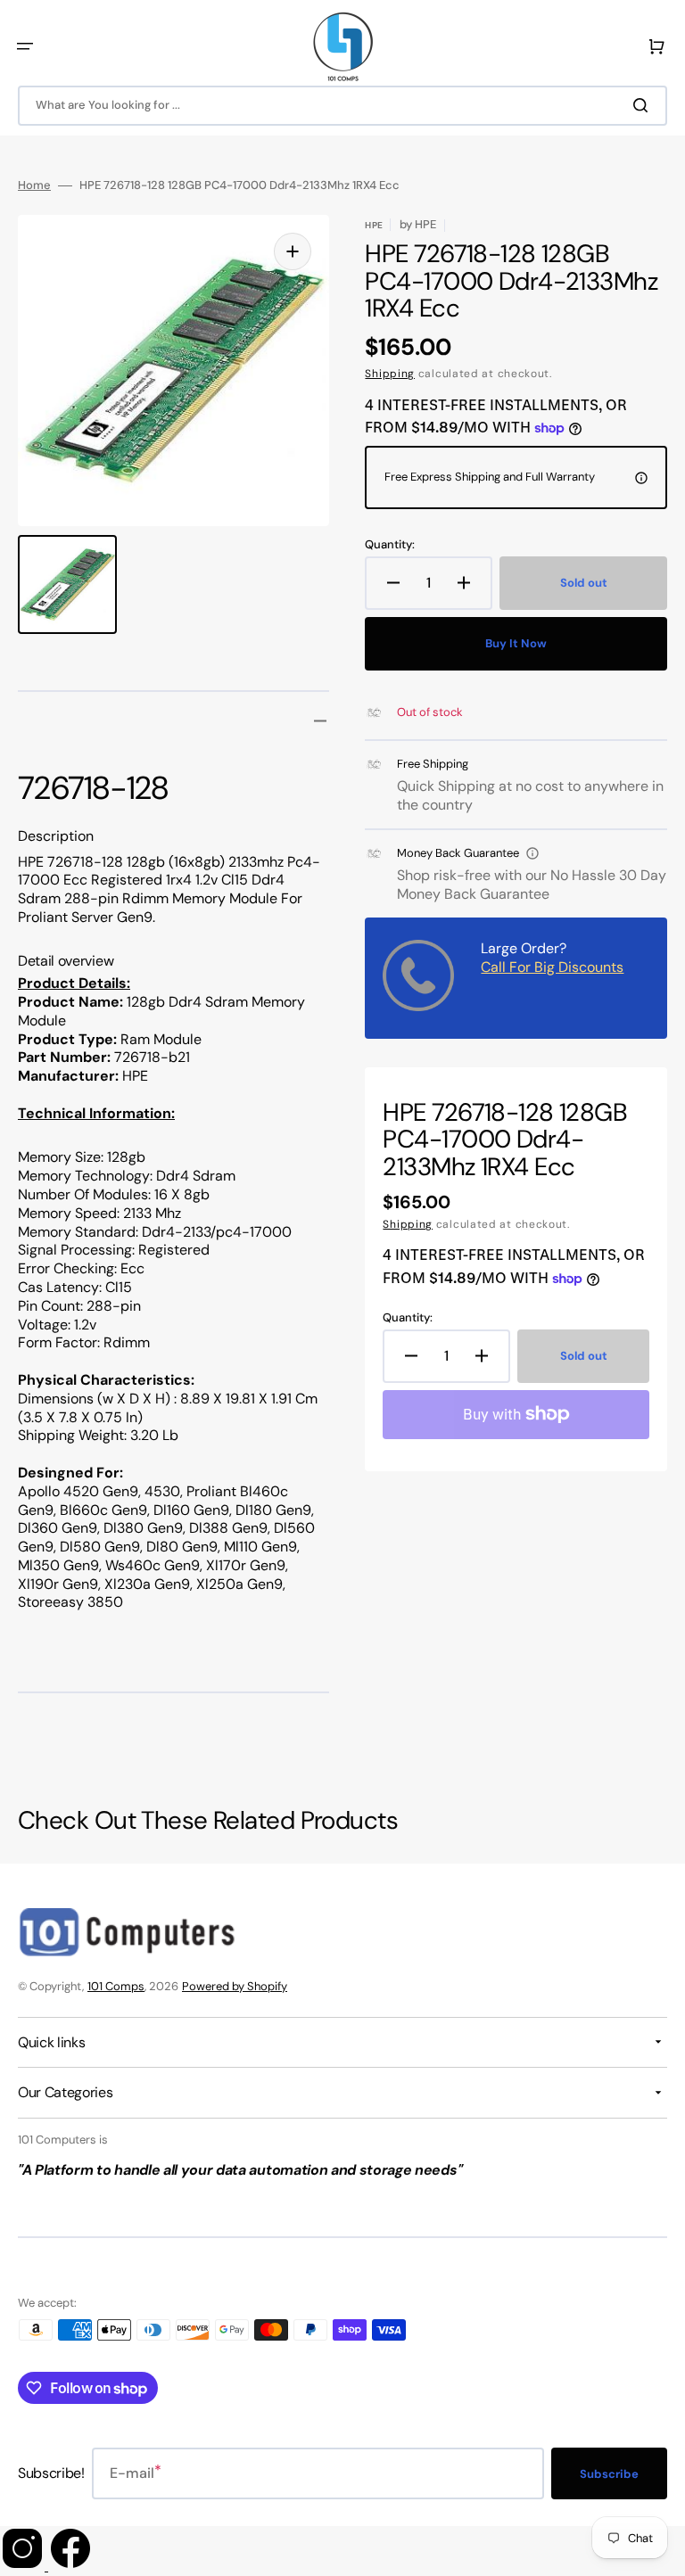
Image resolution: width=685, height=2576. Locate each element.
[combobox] (342, 106)
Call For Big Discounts (552, 967)
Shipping (390, 374)
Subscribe (609, 2474)
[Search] (644, 105)
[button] (25, 46)
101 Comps (116, 1986)
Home (34, 185)
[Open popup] (532, 853)
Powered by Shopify (235, 1986)
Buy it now (516, 643)
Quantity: (390, 545)
